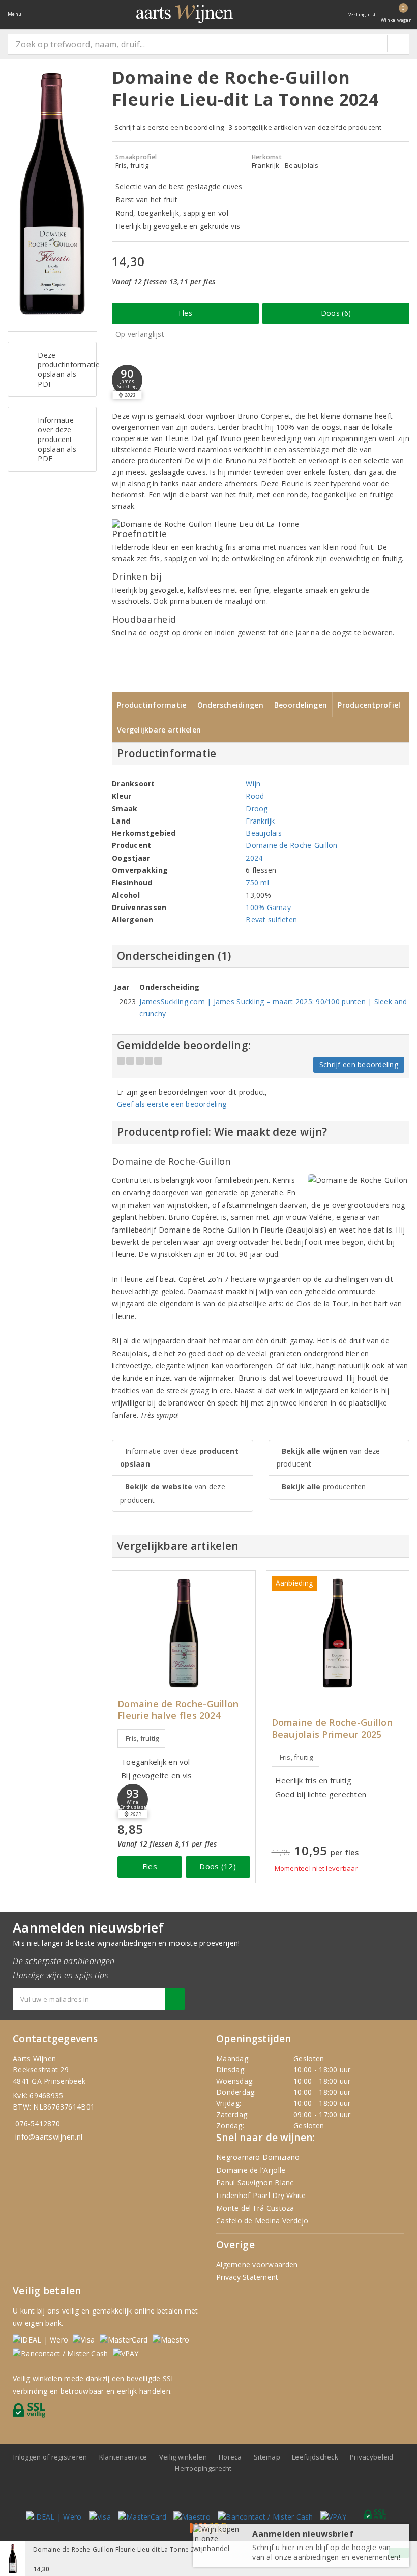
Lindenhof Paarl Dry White (261, 2195)
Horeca (230, 2457)
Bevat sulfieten (271, 919)
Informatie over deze (179, 1457)
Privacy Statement (247, 2277)
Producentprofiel (369, 705)
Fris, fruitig (142, 1738)
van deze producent (173, 1493)
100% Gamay (268, 907)
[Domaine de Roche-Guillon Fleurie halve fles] (184, 1633)
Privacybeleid (371, 2457)
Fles (185, 313)
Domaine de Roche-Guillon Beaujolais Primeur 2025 (332, 1729)
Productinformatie (152, 705)
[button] (127, 380)
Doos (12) (217, 1866)
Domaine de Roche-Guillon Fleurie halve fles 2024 (178, 1710)
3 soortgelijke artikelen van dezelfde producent (305, 127)
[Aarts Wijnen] (185, 14)
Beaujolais (264, 833)
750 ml (257, 882)
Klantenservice (123, 2457)
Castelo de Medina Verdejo (262, 2221)
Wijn (253, 784)
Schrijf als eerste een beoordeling (169, 127)
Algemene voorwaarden (257, 2264)
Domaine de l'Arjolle (251, 2170)
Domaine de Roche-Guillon (291, 845)
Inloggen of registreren (50, 2457)
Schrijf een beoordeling (359, 1064)
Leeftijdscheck (315, 2457)
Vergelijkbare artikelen (159, 730)
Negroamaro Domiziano (258, 2157)
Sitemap (267, 2457)
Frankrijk (260, 821)
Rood (255, 796)
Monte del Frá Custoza (255, 2208)
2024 (254, 858)
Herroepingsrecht (203, 2468)
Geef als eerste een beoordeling (172, 1104)
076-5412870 (38, 2124)
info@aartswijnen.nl (49, 2137)
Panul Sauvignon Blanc (255, 2183)
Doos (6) (336, 313)
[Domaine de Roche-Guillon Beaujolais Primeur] (338, 1633)
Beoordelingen (301, 705)
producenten (324, 1487)
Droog (257, 809)
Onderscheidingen (230, 705)
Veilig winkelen (183, 2457)
